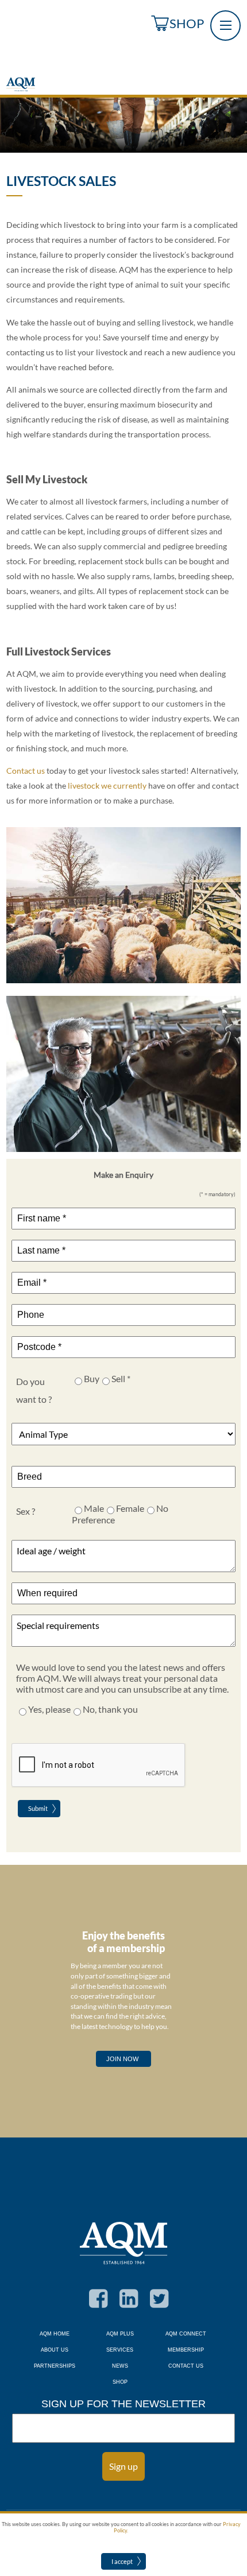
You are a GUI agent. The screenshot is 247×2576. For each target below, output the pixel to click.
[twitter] (154, 2306)
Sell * (121, 1378)
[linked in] (124, 2306)
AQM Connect (186, 2334)
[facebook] (93, 2306)
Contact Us (186, 2366)
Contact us (26, 771)
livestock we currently (107, 786)
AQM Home (55, 2334)
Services (120, 2350)
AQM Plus (120, 2334)
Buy (92, 1378)
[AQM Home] (21, 89)
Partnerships (55, 2366)
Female (130, 1508)
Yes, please (49, 1709)
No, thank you (110, 1709)
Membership (186, 2350)
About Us (55, 2350)
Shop (120, 2382)
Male (94, 1508)
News (120, 2366)
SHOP (187, 23)
